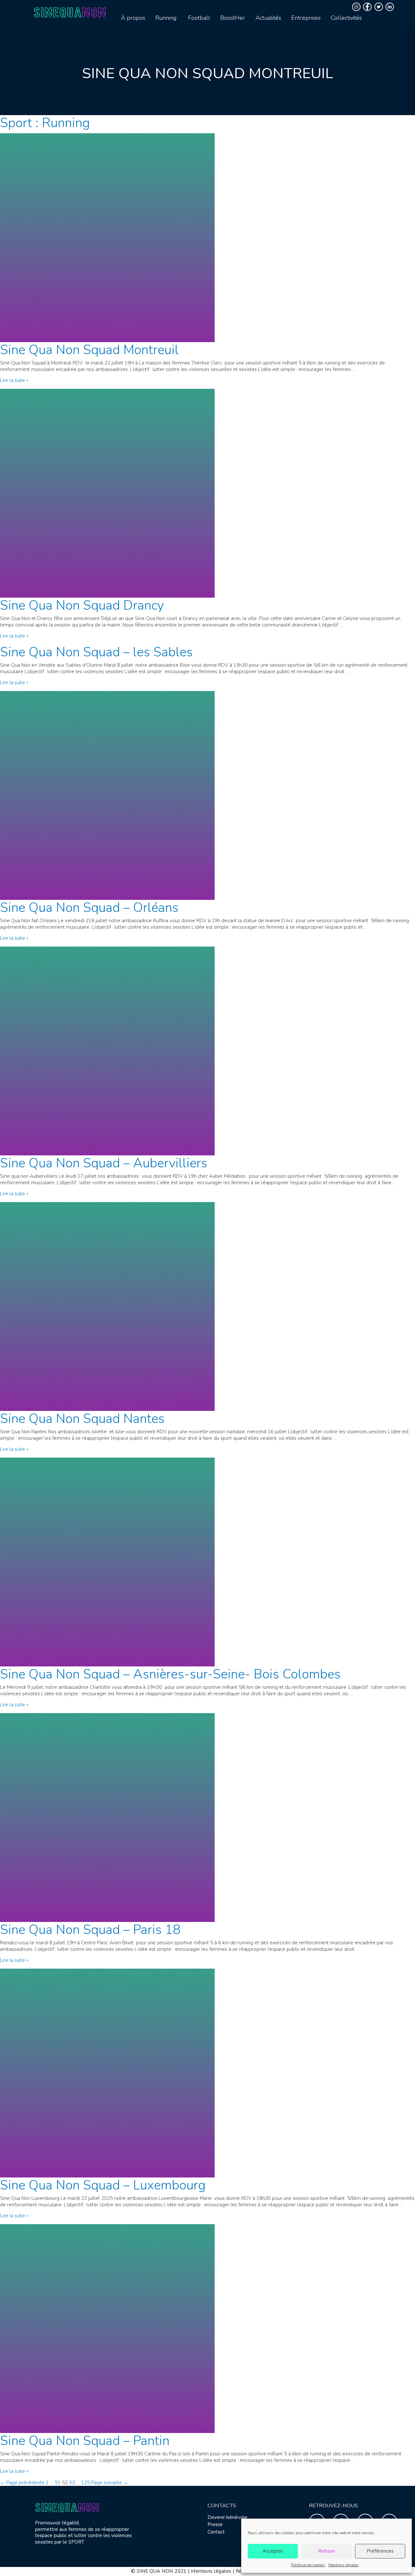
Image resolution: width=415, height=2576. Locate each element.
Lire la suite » (14, 380)
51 (58, 2483)
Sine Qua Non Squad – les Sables (96, 652)
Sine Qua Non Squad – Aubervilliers (104, 1163)
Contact (216, 2532)
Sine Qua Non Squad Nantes (82, 1419)
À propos (133, 18)
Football (199, 18)
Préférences (380, 2551)
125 (85, 2483)
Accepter (273, 2551)
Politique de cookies (308, 2565)
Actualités (268, 18)
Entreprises (306, 18)
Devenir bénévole (227, 2517)
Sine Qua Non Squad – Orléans (89, 908)
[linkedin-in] (391, 7)
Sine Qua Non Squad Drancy (82, 605)
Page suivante (110, 2483)
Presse (215, 2524)
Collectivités (346, 18)
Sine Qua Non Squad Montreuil (89, 350)
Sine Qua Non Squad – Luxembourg (103, 2185)
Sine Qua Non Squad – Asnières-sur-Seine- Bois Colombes (170, 1674)
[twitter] (379, 7)
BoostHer (233, 18)
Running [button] (166, 18)
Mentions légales (344, 2565)
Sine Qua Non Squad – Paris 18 (90, 1930)
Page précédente (22, 2483)
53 (72, 2483)
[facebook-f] (368, 7)
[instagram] (357, 7)
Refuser (327, 2551)
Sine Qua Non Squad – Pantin (85, 2441)
